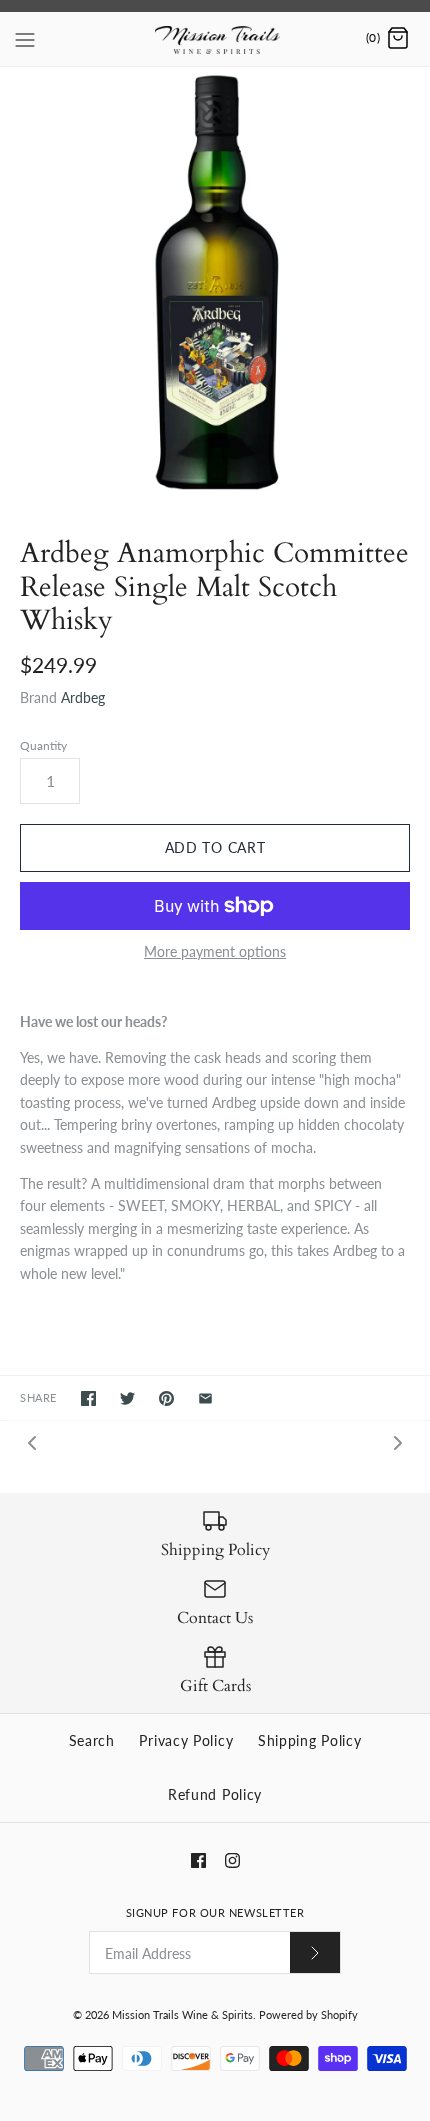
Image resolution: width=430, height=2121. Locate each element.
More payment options (215, 952)
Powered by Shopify (308, 2014)
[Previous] (32, 1441)
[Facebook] (198, 1860)
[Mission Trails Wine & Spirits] (215, 39)
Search (92, 1740)
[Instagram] (232, 1860)
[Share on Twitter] (127, 1398)
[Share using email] (205, 1398)
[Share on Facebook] (88, 1398)
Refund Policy (215, 1794)
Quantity (43, 745)
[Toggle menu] (25, 38)
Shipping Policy (310, 1740)
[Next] (398, 1441)
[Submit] (315, 1952)
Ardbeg (83, 697)
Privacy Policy (186, 1740)
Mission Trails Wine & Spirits (182, 2014)
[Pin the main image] (166, 1398)
